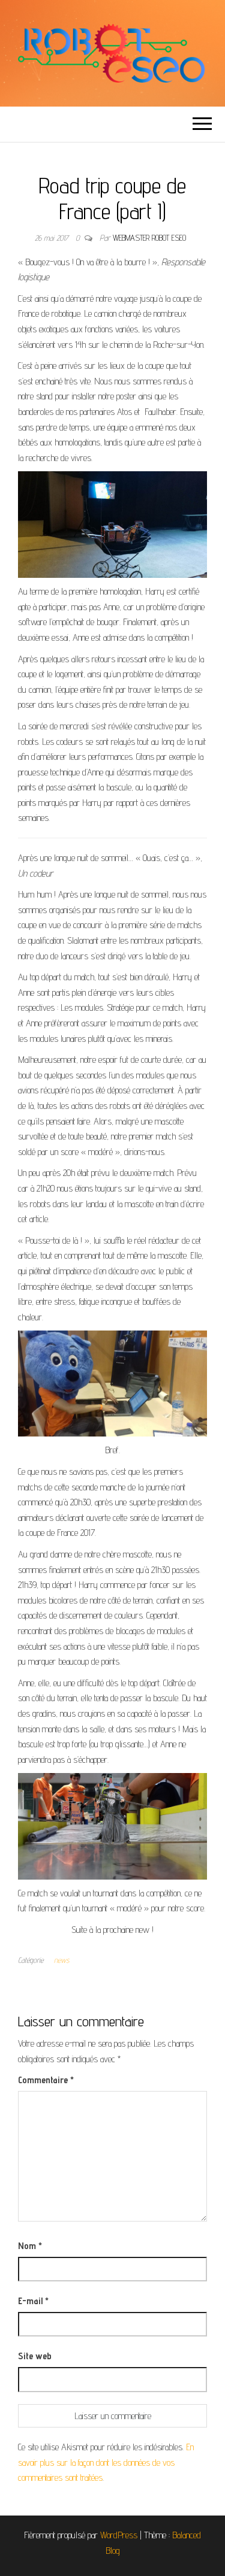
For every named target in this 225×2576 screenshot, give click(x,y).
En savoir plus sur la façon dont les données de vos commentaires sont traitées (106, 2462)
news (61, 1960)
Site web (35, 2356)
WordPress (119, 2535)
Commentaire (46, 2080)
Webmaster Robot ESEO (149, 238)
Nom (30, 2246)
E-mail (33, 2301)
